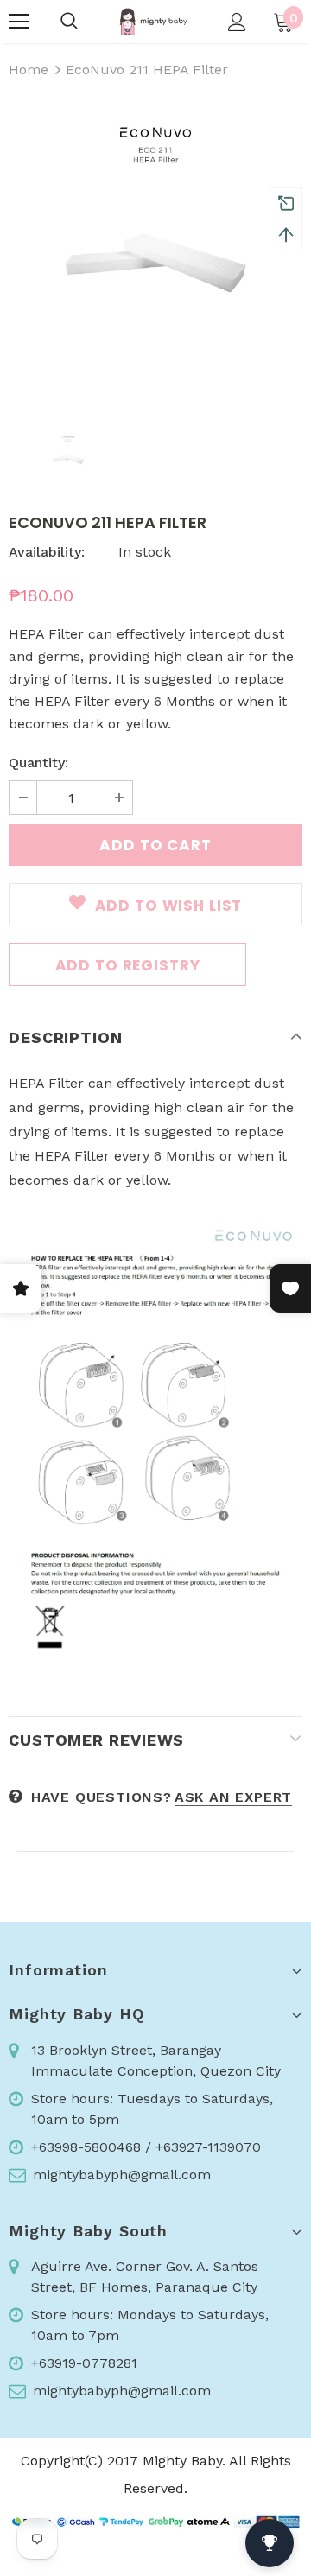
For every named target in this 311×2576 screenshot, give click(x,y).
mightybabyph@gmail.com (122, 2175)
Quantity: (38, 763)
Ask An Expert (233, 1797)
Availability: (47, 552)
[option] (155, 251)
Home (29, 70)
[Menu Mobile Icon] (19, 22)
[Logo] (153, 22)
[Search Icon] (69, 22)
